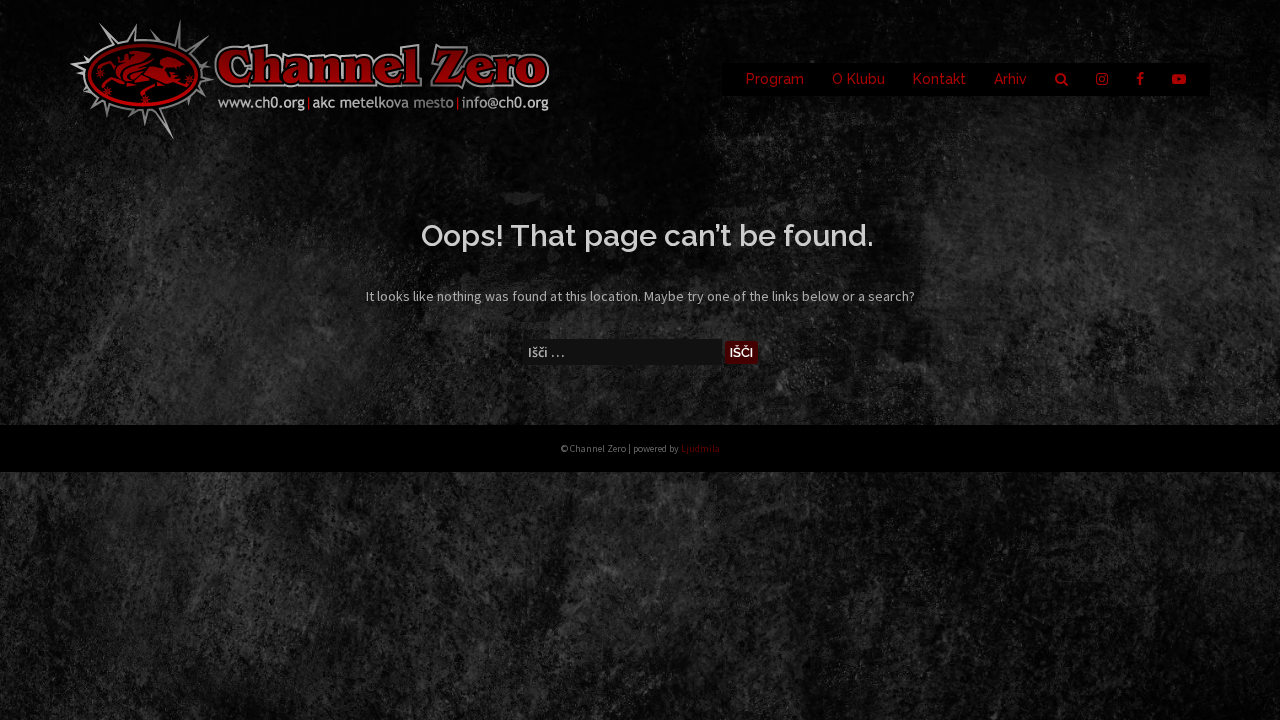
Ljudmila (700, 448)
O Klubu (858, 79)
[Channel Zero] (310, 78)
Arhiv (1010, 79)
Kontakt (939, 79)
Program (775, 79)
